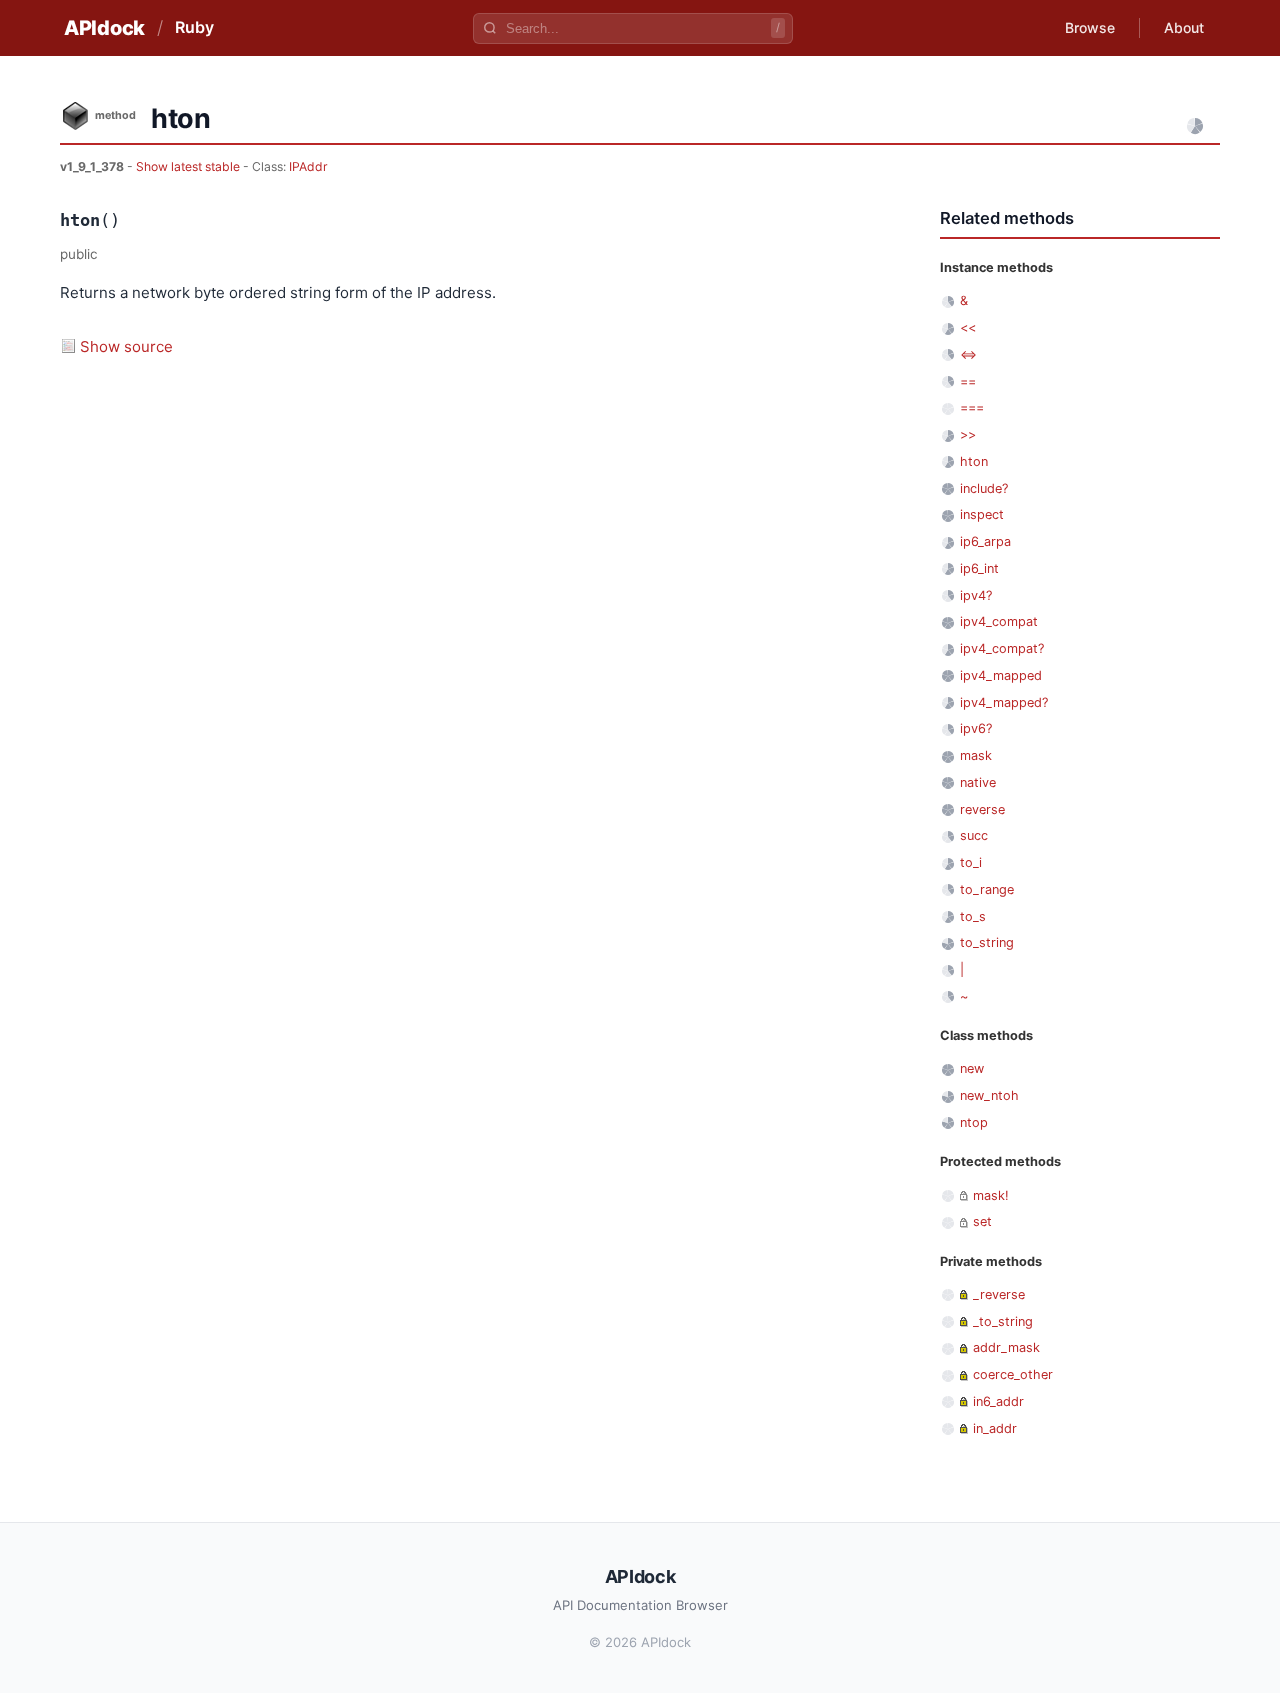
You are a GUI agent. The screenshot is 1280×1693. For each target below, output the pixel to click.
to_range (987, 889)
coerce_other (1013, 1374)
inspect (982, 514)
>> (968, 434)
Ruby (194, 27)
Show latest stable (189, 166)
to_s (973, 916)
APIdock (104, 28)
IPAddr (308, 166)
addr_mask (1006, 1347)
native (978, 782)
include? (984, 488)
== (968, 381)
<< (968, 327)
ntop (974, 1122)
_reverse (999, 1294)
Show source (126, 346)
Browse (1090, 27)
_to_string (1003, 1321)
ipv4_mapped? (1004, 702)
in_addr (995, 1428)
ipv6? (976, 728)
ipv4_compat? (1002, 648)
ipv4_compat (999, 621)
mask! (991, 1195)
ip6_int (979, 568)
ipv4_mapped (1001, 675)
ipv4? (976, 595)
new (972, 1068)
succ (974, 835)
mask (976, 755)
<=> (968, 354)
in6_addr (998, 1401)
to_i (971, 862)
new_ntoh (989, 1095)
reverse (982, 809)
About (1184, 27)
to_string (987, 942)
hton (974, 461)
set (982, 1221)
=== (972, 407)
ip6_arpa (985, 541)
